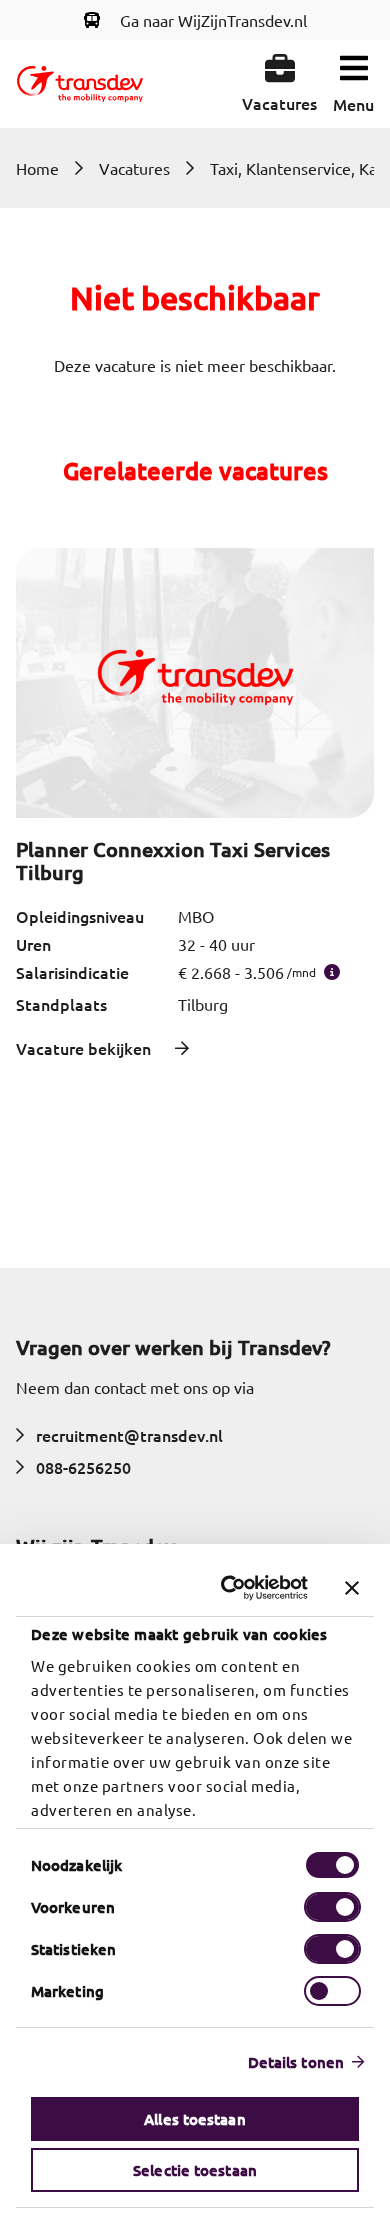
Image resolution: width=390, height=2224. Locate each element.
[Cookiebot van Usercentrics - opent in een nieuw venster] (230, 1588)
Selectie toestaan (195, 2170)
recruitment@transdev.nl (129, 1435)
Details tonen (296, 2062)
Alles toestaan (194, 2119)
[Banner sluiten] (352, 1588)
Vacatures (134, 168)
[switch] (332, 1907)
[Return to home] (80, 84)
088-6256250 (83, 1467)
